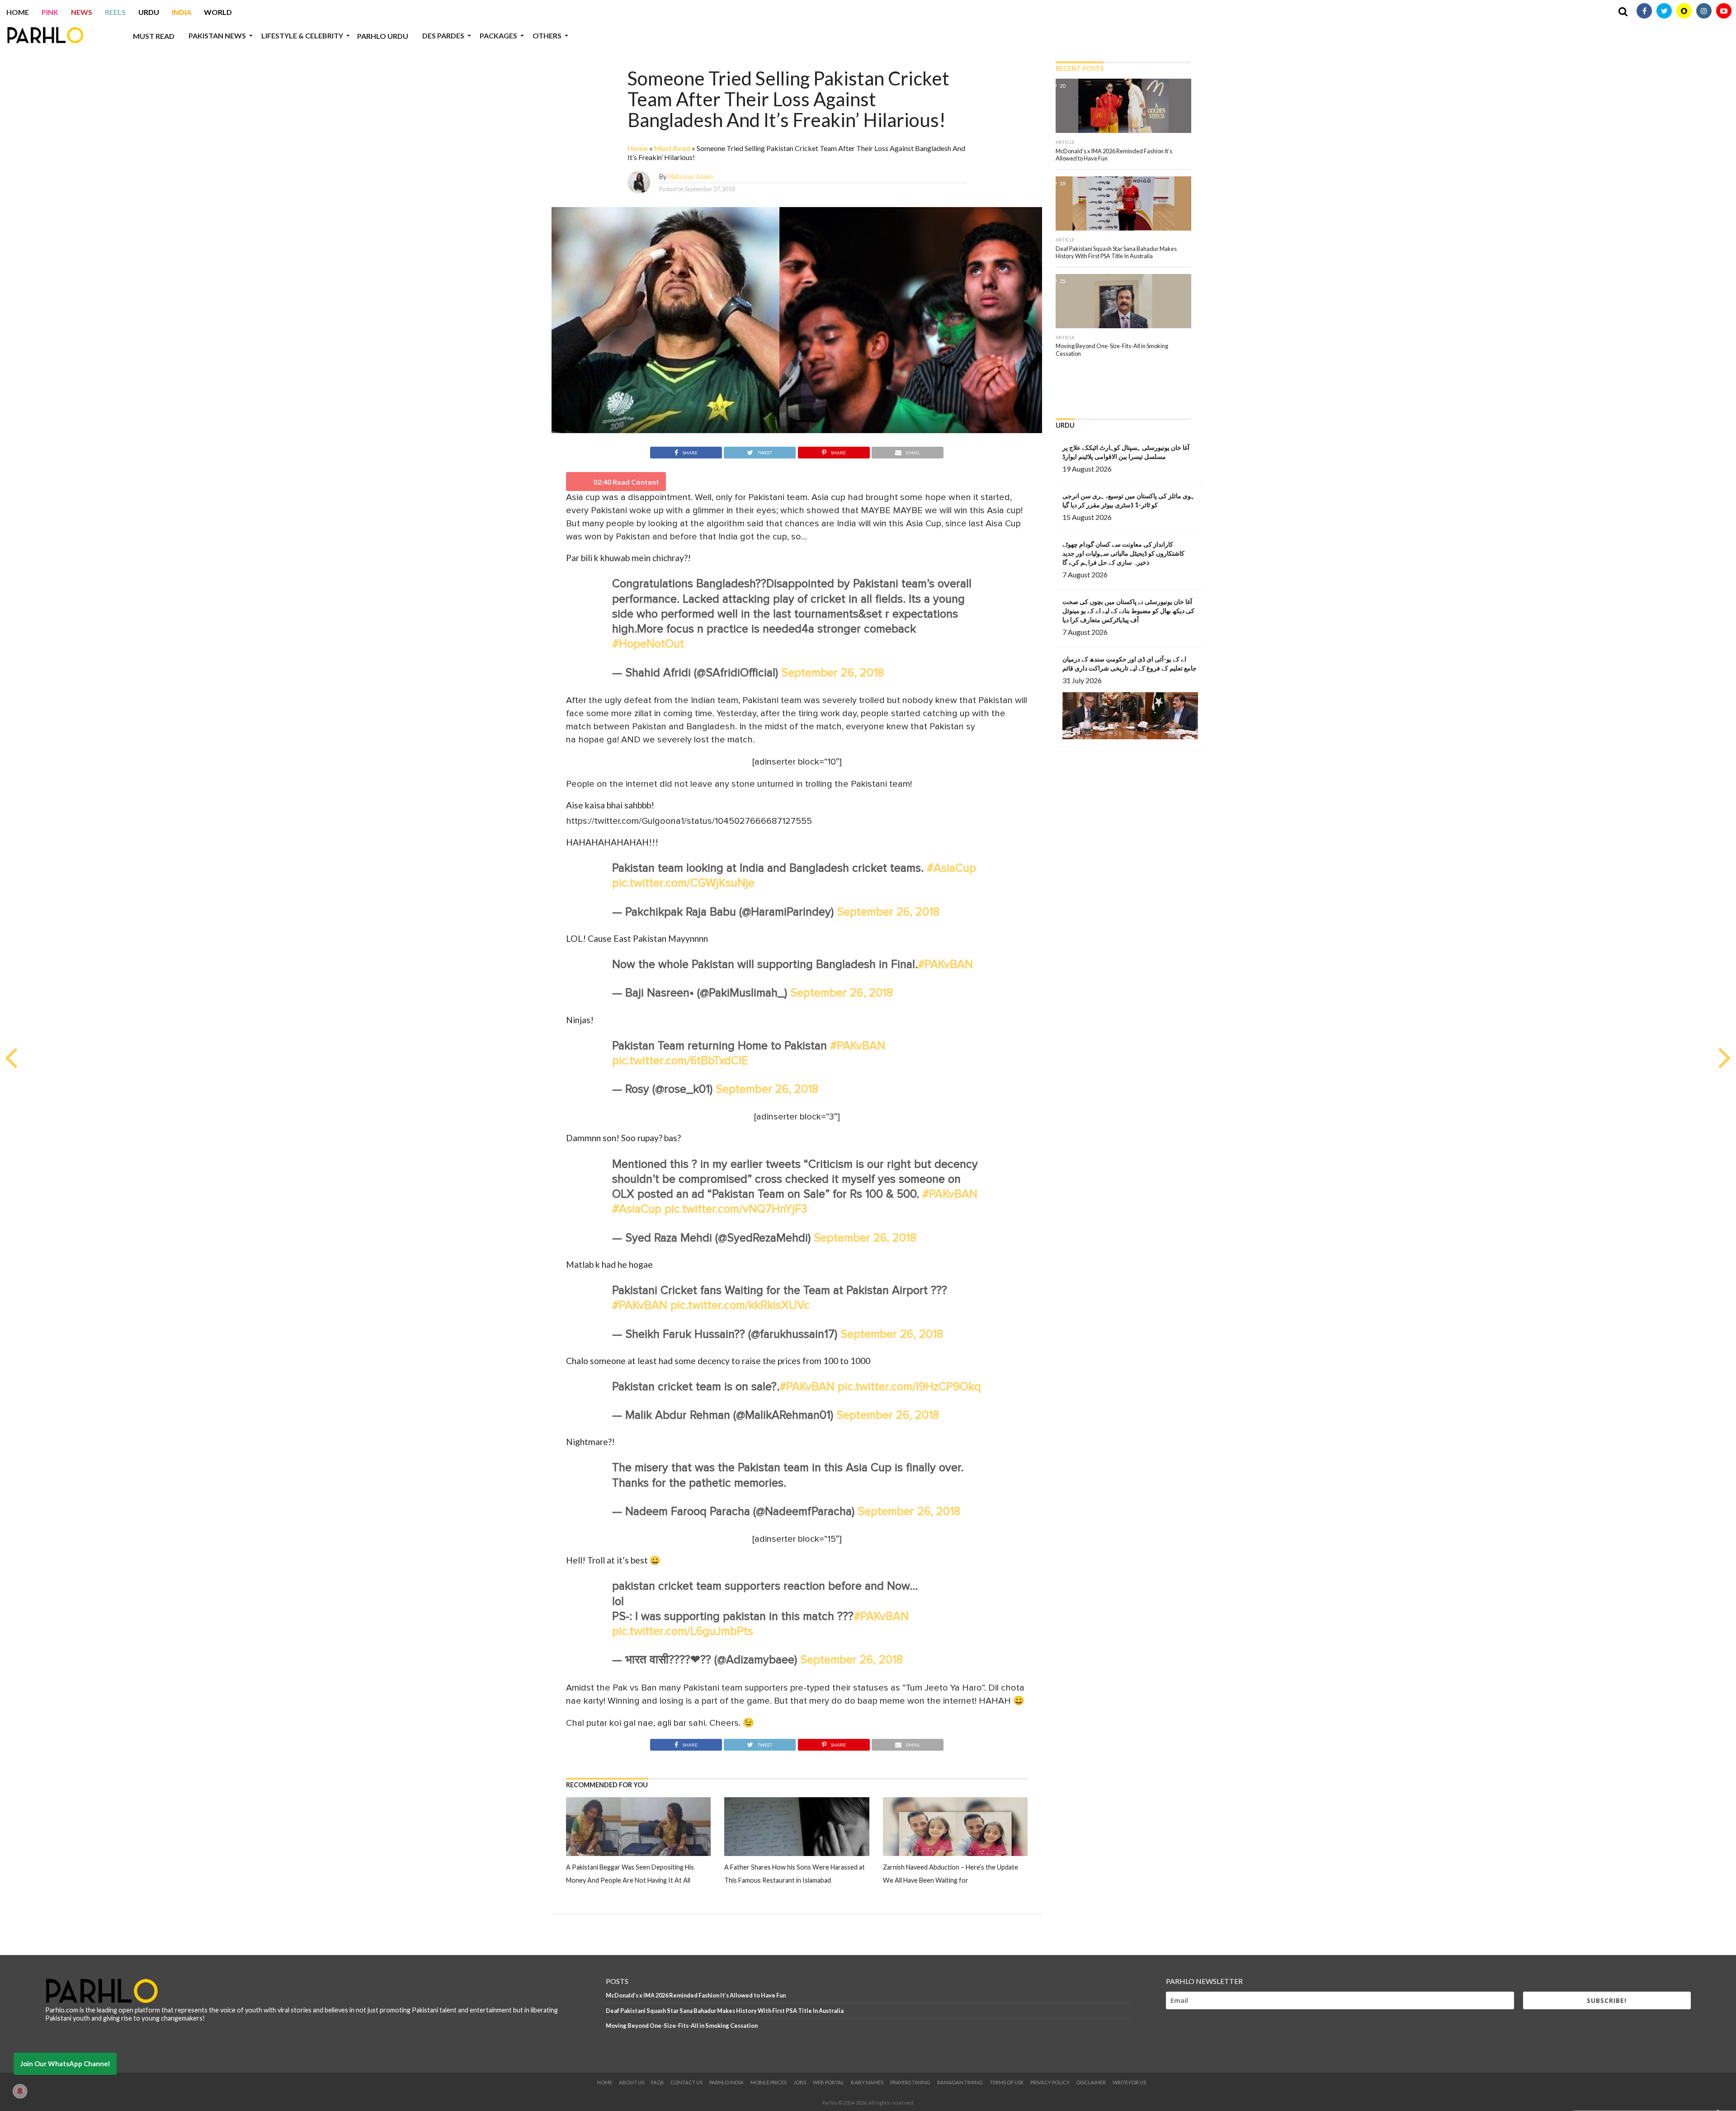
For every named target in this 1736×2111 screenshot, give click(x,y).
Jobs (800, 2082)
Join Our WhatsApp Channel (65, 2064)
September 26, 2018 (833, 673)
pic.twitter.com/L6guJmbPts (683, 1632)
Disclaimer (1091, 2082)
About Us (632, 2082)
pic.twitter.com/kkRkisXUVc (740, 1306)
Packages (498, 35)
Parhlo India (726, 2082)
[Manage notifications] (20, 2091)
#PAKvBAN (945, 965)
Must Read (154, 36)
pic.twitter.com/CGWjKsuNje (683, 883)
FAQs (657, 2082)
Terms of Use (1007, 2082)
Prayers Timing (910, 2082)
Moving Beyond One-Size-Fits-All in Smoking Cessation (682, 2026)
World (218, 12)
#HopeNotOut (648, 644)
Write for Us (1129, 2082)
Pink (50, 12)
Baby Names (867, 2082)
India (182, 12)
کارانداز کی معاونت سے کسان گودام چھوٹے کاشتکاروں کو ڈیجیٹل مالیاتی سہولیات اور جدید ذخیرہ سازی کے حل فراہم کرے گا (1123, 553)
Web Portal (828, 2082)
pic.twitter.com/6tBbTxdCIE (680, 1061)
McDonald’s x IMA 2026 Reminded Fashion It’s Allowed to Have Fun (696, 1995)
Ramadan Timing (960, 2082)
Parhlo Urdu (383, 36)
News (82, 12)
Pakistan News (217, 35)
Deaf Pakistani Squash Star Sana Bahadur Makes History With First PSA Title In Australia (725, 2011)
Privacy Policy (1050, 2082)
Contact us (686, 2082)
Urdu (149, 12)
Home (18, 12)
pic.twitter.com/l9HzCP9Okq (909, 1387)
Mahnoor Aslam (690, 177)
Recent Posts (1080, 68)
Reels (115, 12)
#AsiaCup (951, 868)
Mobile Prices (769, 2082)
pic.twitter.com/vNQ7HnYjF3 (736, 1209)
